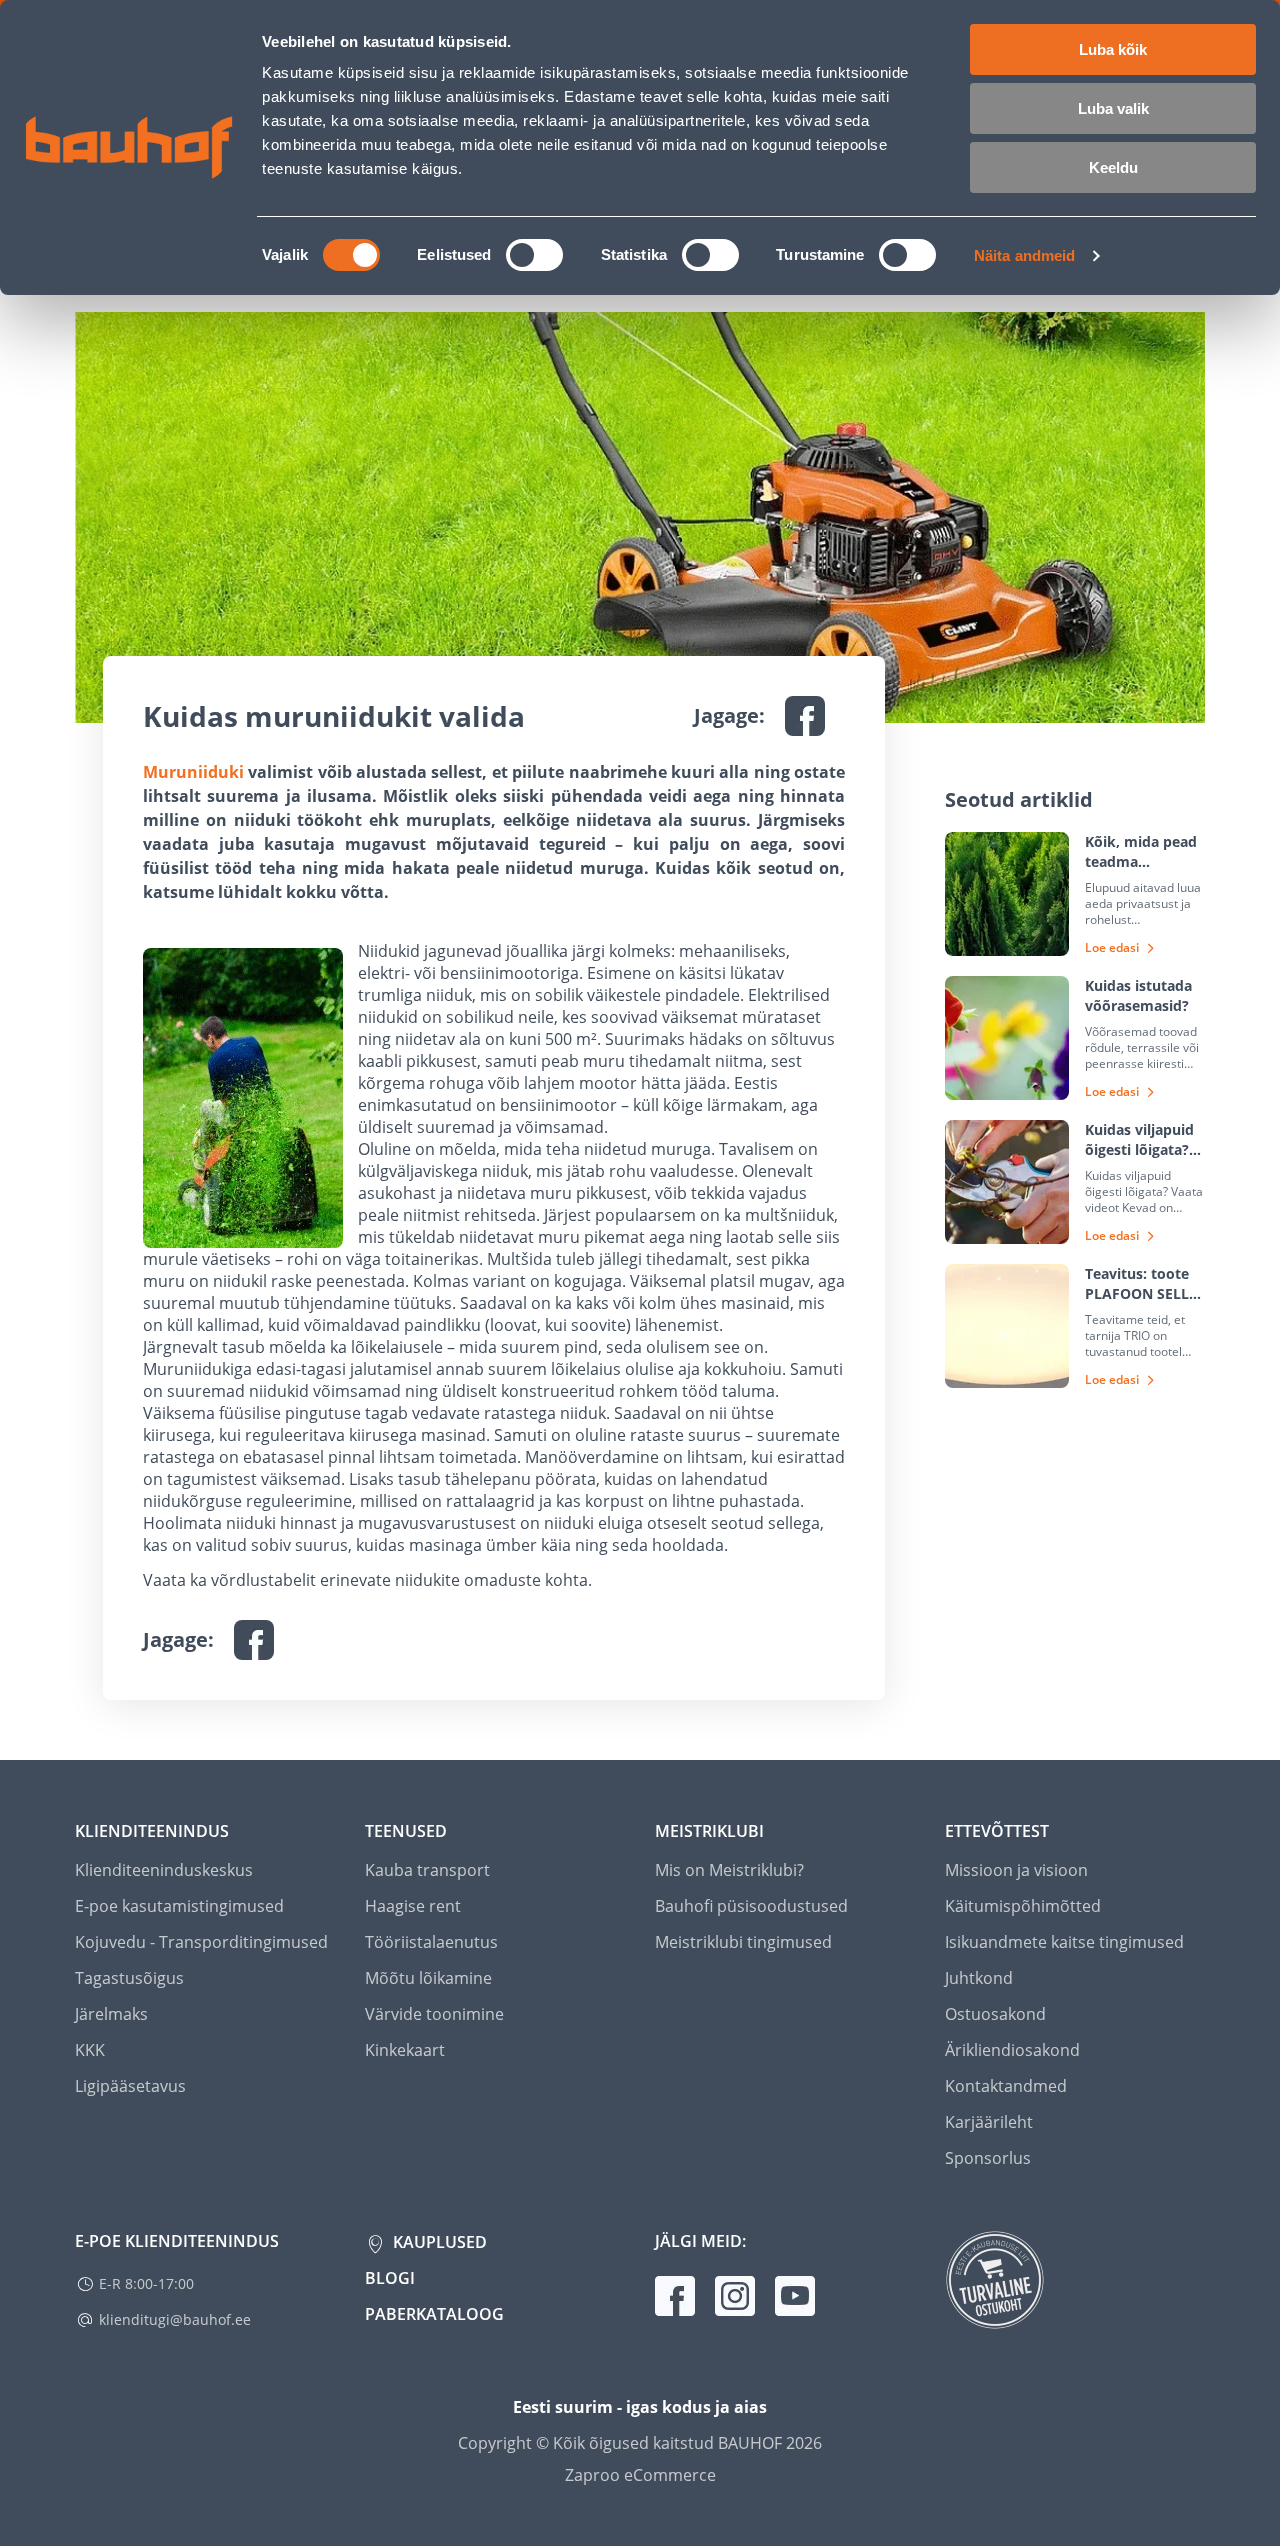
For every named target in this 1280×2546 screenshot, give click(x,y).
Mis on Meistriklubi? (729, 1870)
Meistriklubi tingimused (743, 1942)
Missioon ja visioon (1016, 1870)
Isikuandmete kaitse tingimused (1064, 1942)
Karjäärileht (989, 2122)
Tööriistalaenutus (431, 1942)
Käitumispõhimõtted (1023, 1906)
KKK (90, 2050)
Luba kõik (1113, 49)
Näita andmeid (1024, 255)
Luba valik (1113, 108)
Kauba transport (427, 1870)
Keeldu (1113, 167)
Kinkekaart (405, 2050)
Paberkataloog (434, 2314)
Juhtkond (979, 1978)
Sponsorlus (988, 2158)
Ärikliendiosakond (1012, 2050)
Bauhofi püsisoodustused (751, 1906)
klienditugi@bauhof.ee (175, 2319)
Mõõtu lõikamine (428, 1978)
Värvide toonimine (434, 2014)
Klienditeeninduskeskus (164, 1870)
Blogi (390, 2278)
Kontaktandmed (1006, 2086)
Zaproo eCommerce (640, 2475)
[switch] (534, 255)
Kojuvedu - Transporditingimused (201, 1942)
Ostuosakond (995, 2014)
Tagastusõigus (129, 1978)
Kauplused (438, 2242)
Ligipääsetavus (130, 2086)
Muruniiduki (193, 772)
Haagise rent (413, 1906)
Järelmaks (111, 2014)
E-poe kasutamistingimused (179, 1906)
